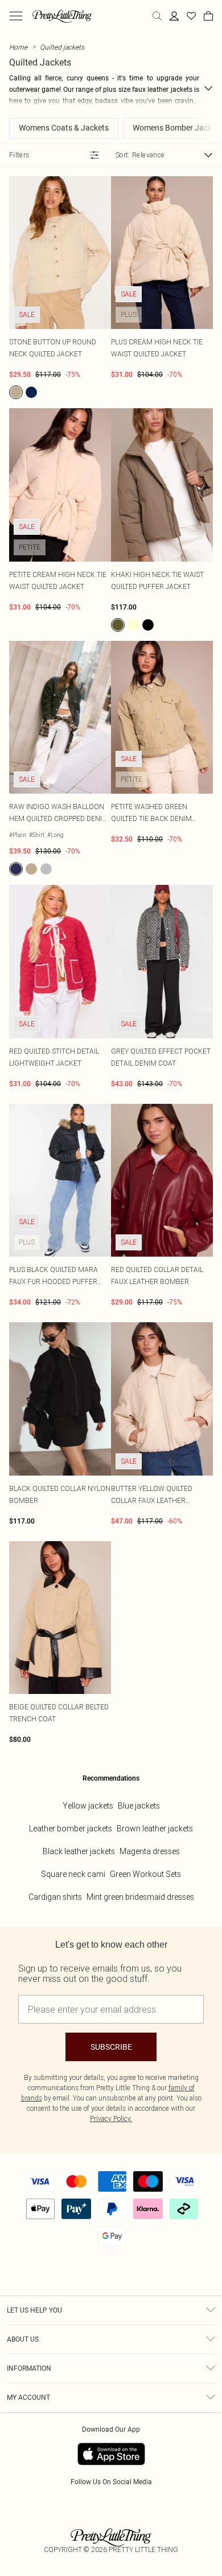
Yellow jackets (88, 1806)
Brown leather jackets (155, 1829)
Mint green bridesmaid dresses (140, 1897)
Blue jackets (139, 1806)
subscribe (111, 2047)
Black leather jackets (79, 1851)
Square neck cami (73, 1874)
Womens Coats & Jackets (64, 128)
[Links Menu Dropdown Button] (16, 16)
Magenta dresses (150, 1851)
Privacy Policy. (111, 2118)
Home (18, 47)
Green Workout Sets (145, 1874)
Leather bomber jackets (71, 1829)
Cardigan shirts (55, 1897)
